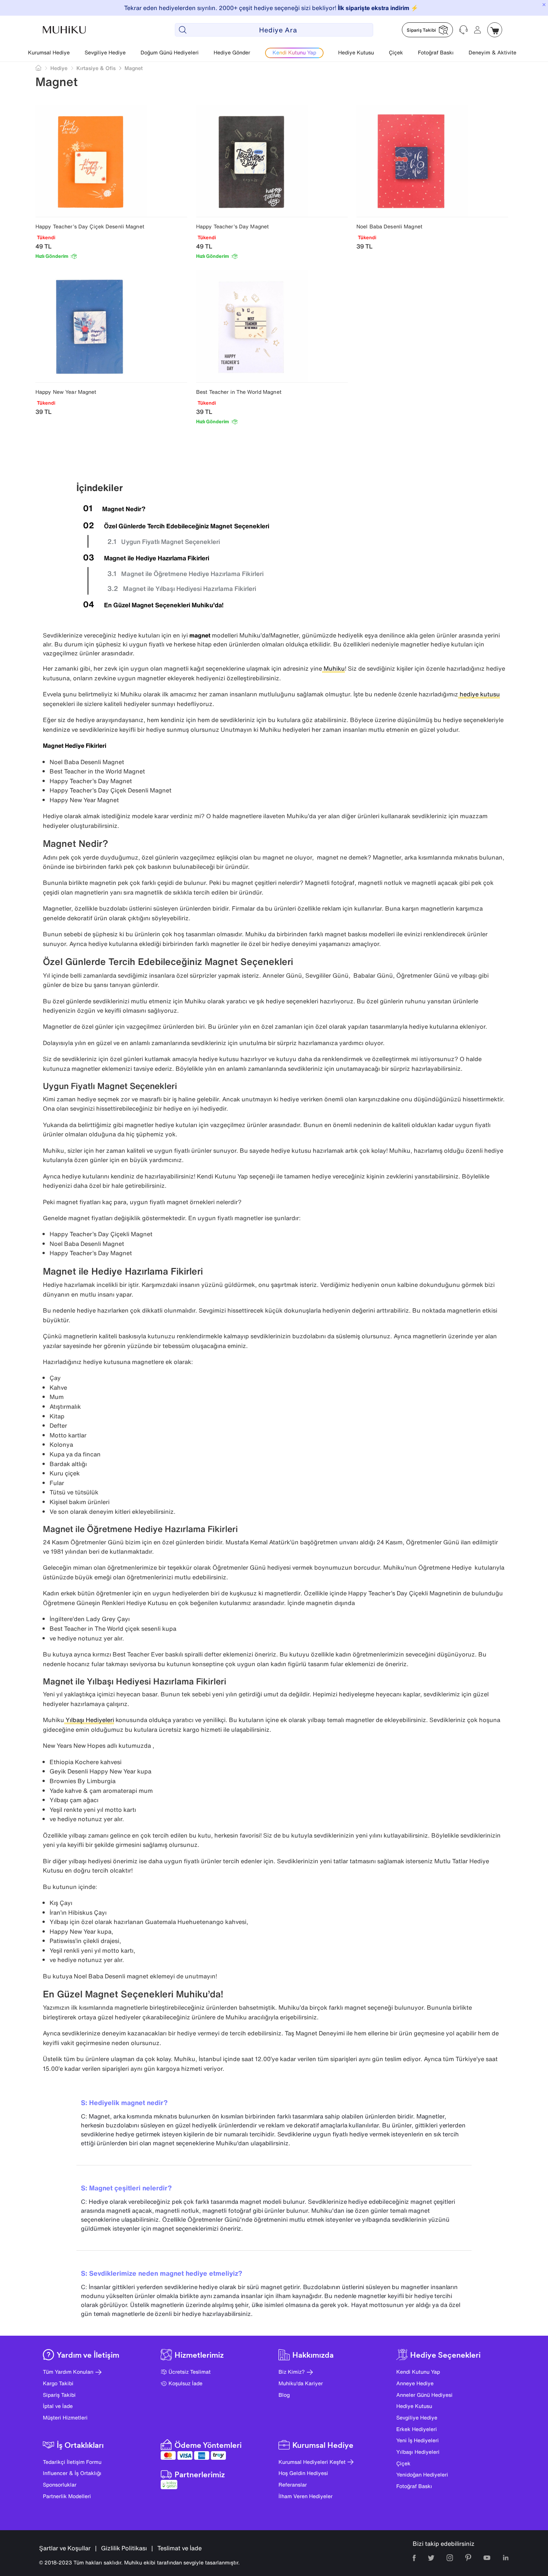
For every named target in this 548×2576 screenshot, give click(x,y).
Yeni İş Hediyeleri (418, 2440)
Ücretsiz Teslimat (190, 2372)
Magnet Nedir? (124, 509)
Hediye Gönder (232, 52)
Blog (284, 2395)
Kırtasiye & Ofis (96, 68)
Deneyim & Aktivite (492, 52)
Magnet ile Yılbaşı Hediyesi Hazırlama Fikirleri (190, 588)
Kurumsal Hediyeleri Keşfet (312, 2462)
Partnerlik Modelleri (67, 2496)
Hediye (59, 68)
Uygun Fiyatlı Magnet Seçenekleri (171, 542)
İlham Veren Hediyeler (306, 2496)
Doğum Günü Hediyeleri (170, 52)
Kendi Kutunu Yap (418, 2372)
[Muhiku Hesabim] (478, 30)
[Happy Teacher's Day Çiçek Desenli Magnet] (111, 161)
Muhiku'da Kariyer (301, 2383)
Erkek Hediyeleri (417, 2429)
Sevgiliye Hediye (105, 52)
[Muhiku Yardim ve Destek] (463, 30)
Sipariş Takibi (59, 2395)
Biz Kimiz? (292, 2372)
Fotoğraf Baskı (436, 52)
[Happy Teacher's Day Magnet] (272, 161)
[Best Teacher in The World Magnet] (272, 326)
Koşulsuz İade (185, 2383)
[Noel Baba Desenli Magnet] (432, 161)
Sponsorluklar (60, 2485)
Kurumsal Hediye (49, 52)
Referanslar (293, 2485)
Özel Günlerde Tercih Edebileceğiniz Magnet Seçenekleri (187, 526)
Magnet (134, 68)
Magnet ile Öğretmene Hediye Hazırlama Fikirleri (192, 574)
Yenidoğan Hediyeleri (422, 2474)
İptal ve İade (58, 2406)
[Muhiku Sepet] (495, 30)
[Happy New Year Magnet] (111, 326)
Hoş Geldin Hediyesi (303, 2473)
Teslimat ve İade (179, 2548)
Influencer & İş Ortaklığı (72, 2473)
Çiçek (396, 52)
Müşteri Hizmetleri (65, 2417)
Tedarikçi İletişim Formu (72, 2462)
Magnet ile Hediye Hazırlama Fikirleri (157, 558)
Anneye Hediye (415, 2383)
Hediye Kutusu (356, 52)
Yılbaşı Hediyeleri (418, 2452)
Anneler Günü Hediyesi (424, 2395)
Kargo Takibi (58, 2383)
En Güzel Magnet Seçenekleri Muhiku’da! (164, 605)
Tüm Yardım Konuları (68, 2372)
